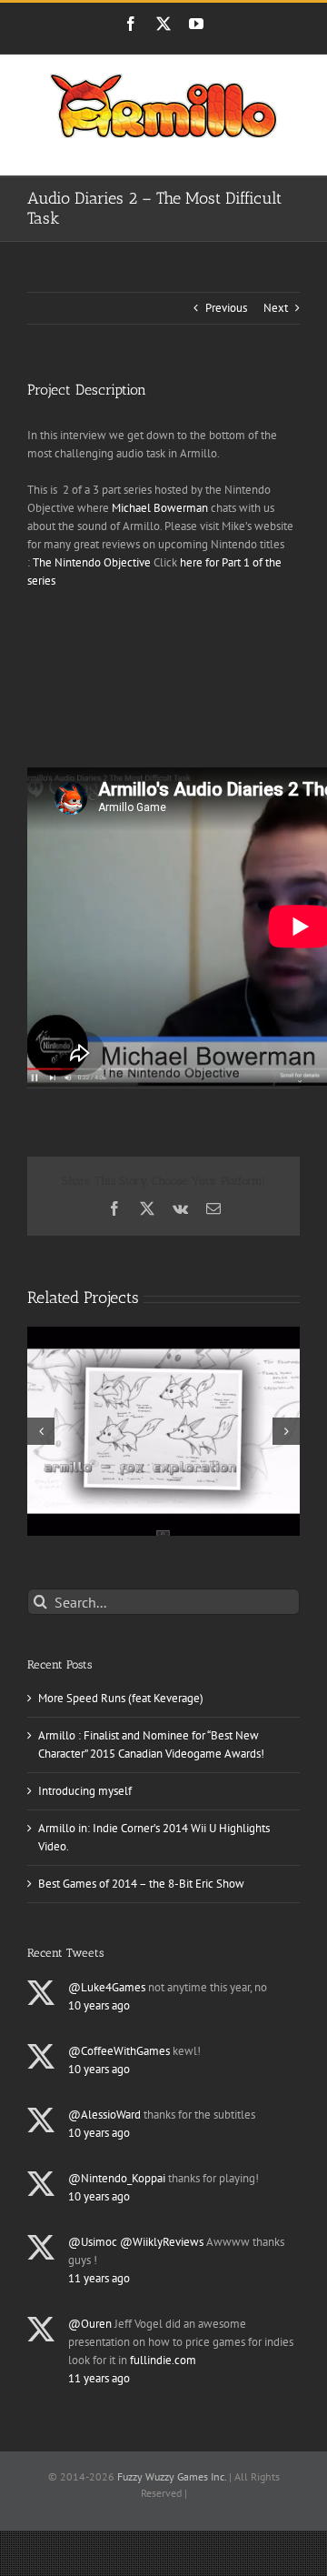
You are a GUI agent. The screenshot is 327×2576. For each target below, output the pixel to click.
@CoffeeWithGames (119, 2051)
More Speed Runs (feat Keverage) (121, 1698)
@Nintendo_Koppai (117, 2178)
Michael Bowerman (160, 508)
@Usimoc (93, 2242)
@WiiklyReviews (162, 2242)
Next (276, 308)
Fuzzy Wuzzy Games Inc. (172, 2476)
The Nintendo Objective (92, 562)
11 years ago (99, 2278)
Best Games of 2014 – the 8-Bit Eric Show (141, 1884)
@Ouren (90, 2324)
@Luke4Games (107, 1987)
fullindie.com (163, 2360)
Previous (226, 308)
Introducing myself (85, 1791)
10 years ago (99, 2005)
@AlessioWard (104, 2115)
